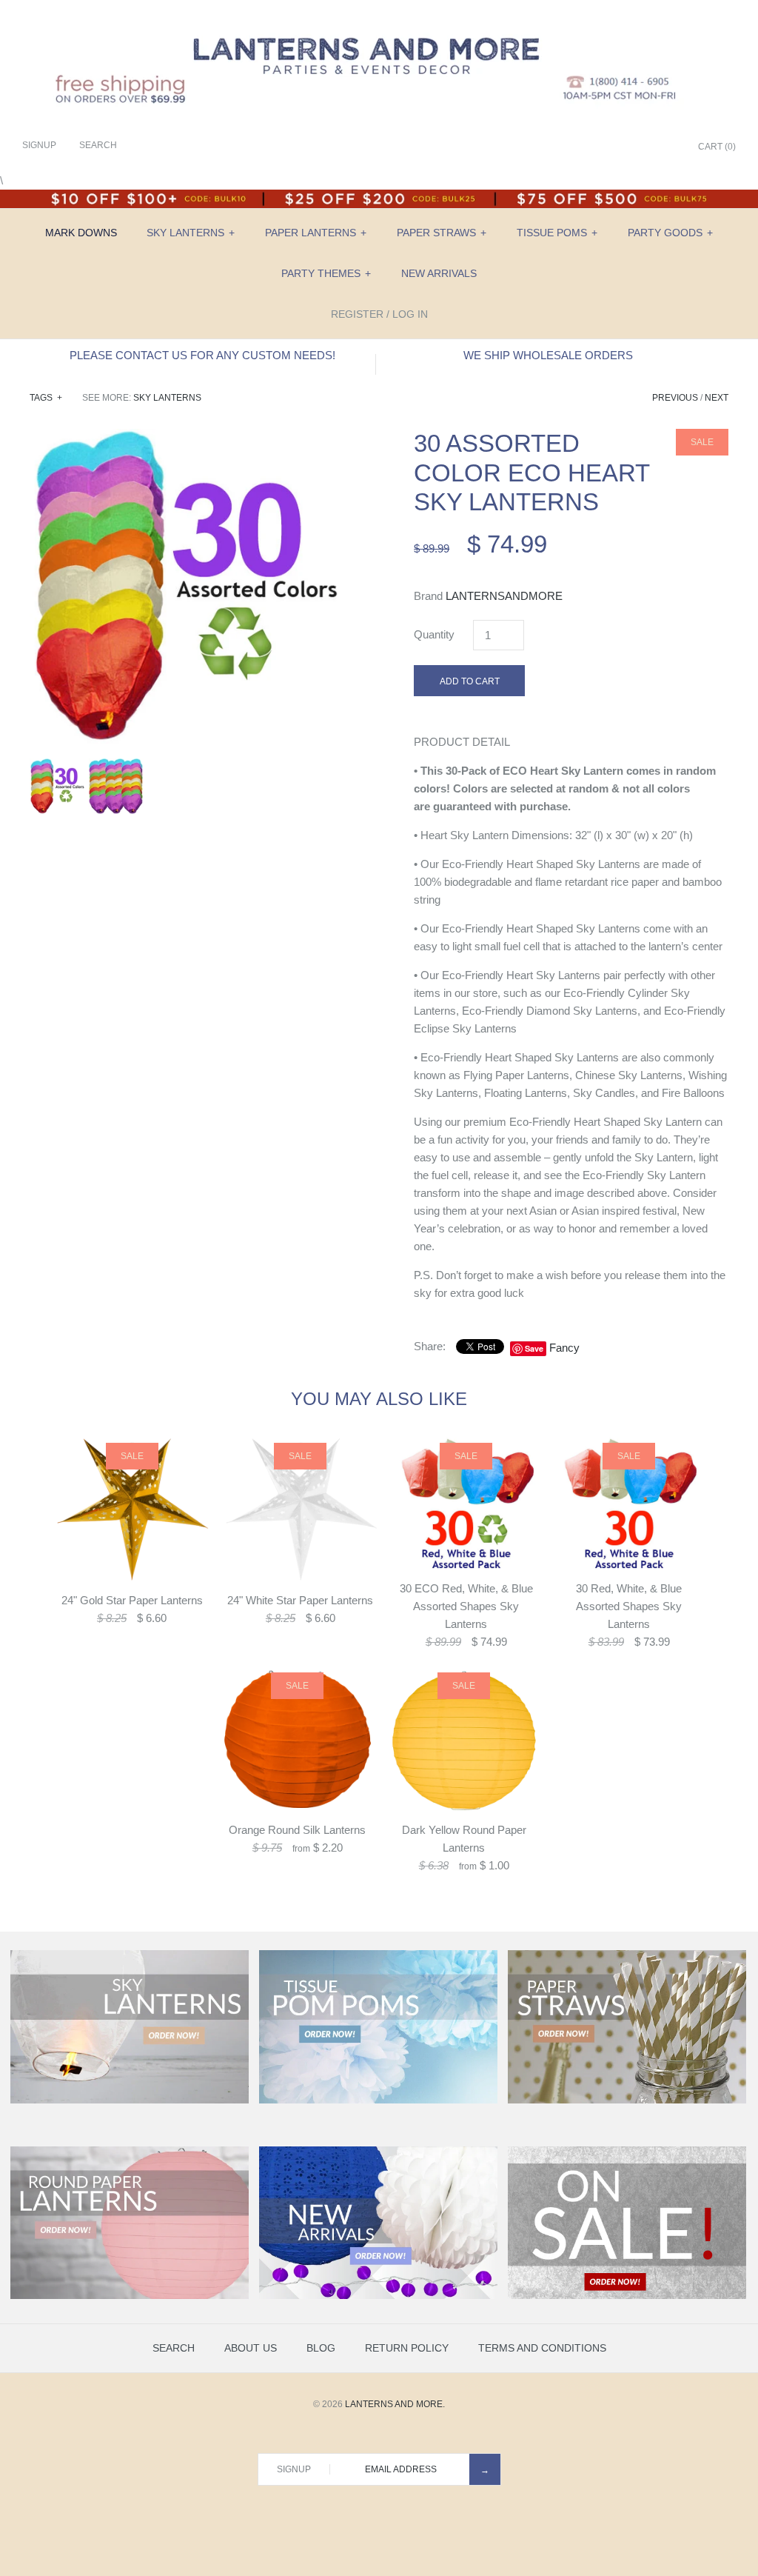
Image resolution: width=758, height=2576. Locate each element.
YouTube (665, 147)
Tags (46, 398)
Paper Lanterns (316, 233)
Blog (321, 2348)
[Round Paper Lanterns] (130, 2296)
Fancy (564, 1348)
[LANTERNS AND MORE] (379, 23)
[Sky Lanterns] (130, 2100)
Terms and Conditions (542, 2348)
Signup (39, 145)
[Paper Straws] (627, 2100)
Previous (675, 398)
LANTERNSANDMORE (504, 596)
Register (357, 314)
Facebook (591, 147)
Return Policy (407, 2348)
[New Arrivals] (378, 2296)
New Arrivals (439, 273)
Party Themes (326, 273)
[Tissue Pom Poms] (378, 2100)
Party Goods (670, 233)
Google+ (628, 147)
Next (717, 398)
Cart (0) (717, 147)
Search (174, 2348)
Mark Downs (81, 233)
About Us (251, 2348)
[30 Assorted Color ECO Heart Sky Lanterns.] (187, 437)
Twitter (610, 147)
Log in (410, 314)
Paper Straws (442, 233)
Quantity (434, 634)
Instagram (647, 147)
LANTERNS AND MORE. (395, 2404)
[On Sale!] (627, 2296)
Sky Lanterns (191, 233)
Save (534, 1348)
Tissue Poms (557, 233)
